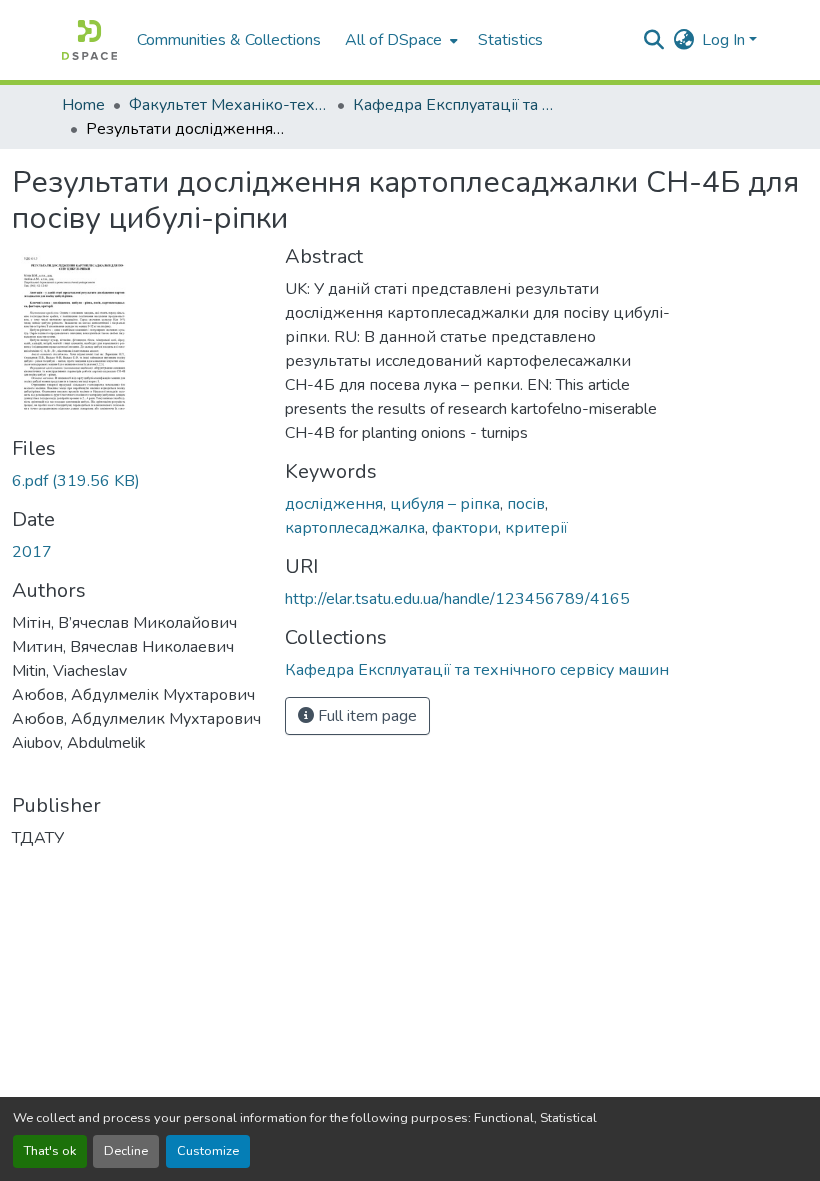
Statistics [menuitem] (510, 40)
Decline (126, 1151)
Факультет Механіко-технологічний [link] (229, 105)
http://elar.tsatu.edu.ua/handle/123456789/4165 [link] (457, 599)
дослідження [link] (334, 504)
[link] (136, 481)
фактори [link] (465, 528)
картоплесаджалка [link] (355, 528)
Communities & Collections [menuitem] (229, 40)
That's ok (50, 1151)
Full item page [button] (365, 716)
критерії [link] (536, 528)
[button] (89, 40)
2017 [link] (32, 552)
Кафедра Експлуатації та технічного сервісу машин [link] (453, 105)
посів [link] (526, 504)
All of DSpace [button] (393, 40)
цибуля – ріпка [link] (445, 504)
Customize (208, 1151)
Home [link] (83, 105)
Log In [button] (725, 40)
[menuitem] (399, 40)
